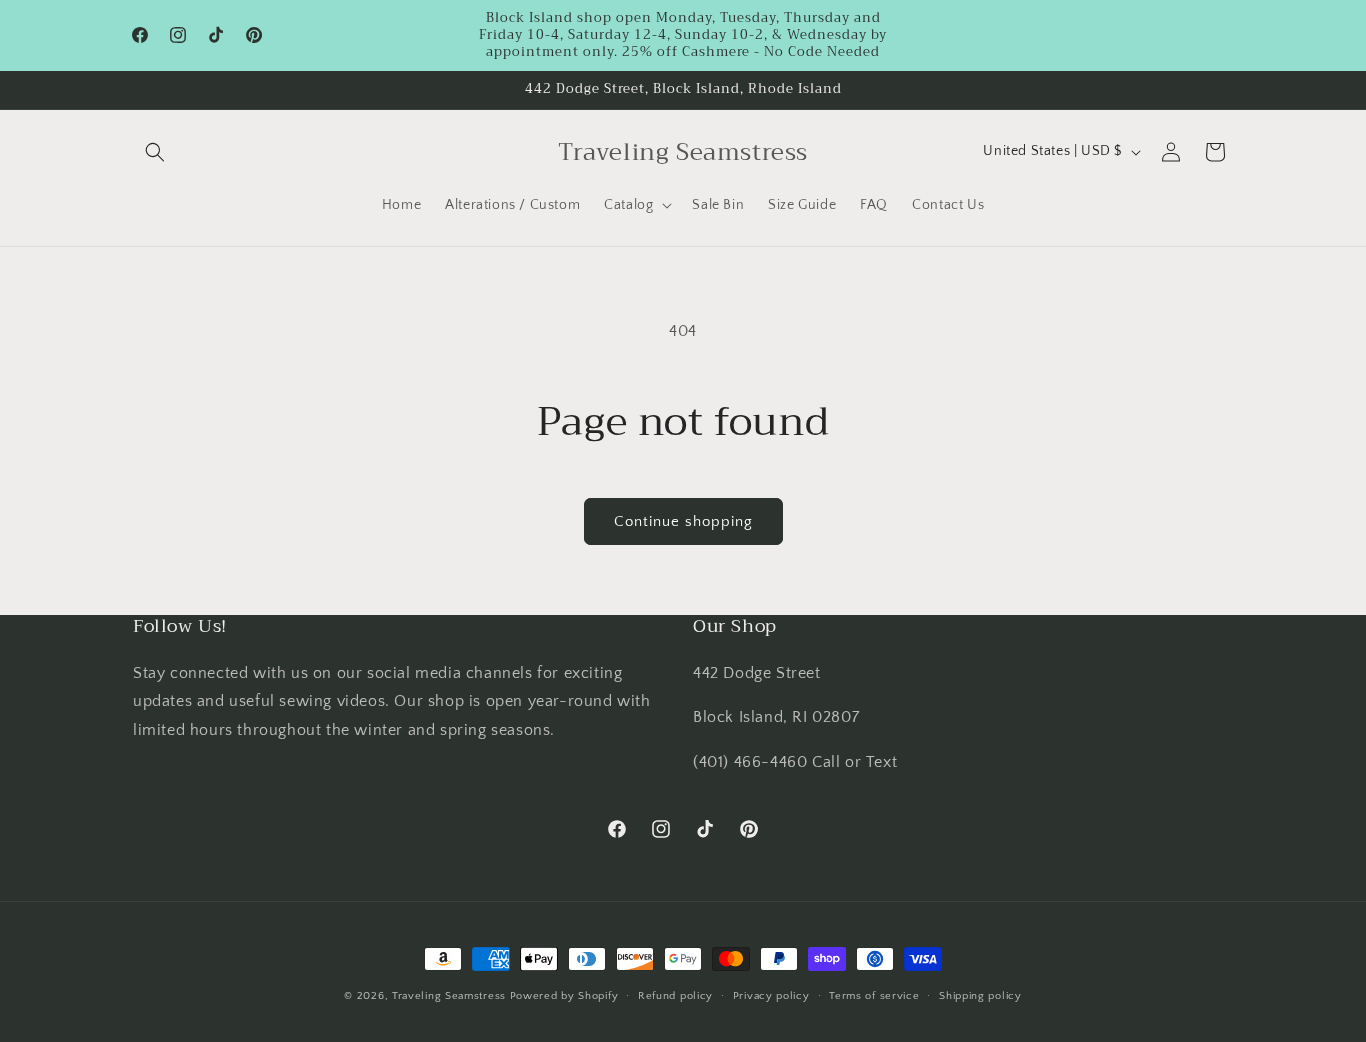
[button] (155, 152)
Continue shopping (683, 521)
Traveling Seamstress (449, 996)
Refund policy (675, 996)
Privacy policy (771, 996)
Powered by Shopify (564, 996)
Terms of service (874, 996)
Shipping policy (980, 996)
